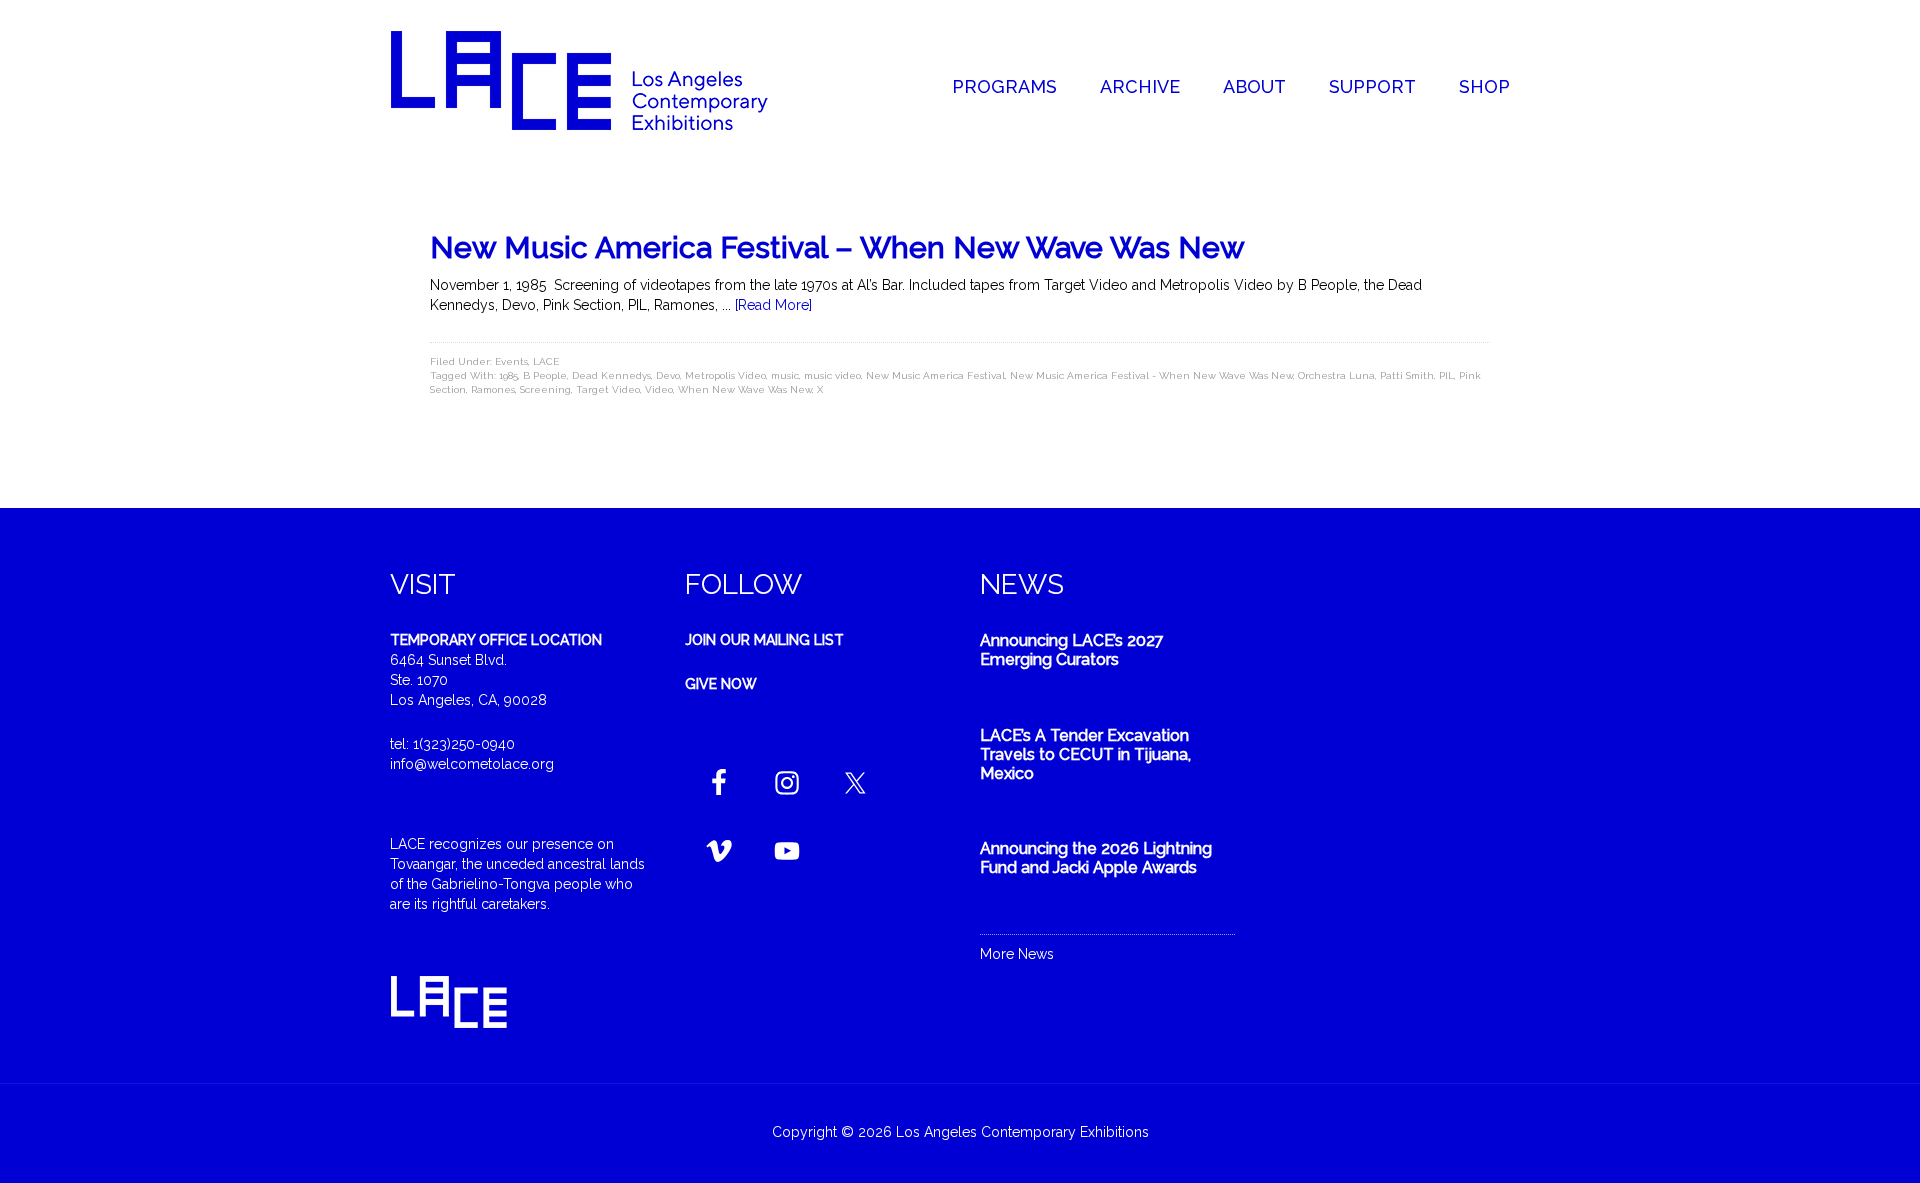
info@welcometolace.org (472, 764)
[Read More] (773, 305)
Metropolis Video (725, 375)
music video (832, 375)
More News (1017, 954)
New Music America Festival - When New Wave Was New (1151, 375)
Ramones (493, 389)
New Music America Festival (935, 375)
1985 (508, 375)
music (785, 375)
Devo (668, 375)
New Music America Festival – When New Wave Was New (837, 247)
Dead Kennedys (611, 375)
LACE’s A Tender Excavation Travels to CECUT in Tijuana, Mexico (1085, 754)
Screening (545, 389)
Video (659, 389)
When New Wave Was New (745, 389)
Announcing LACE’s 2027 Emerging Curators (1072, 650)
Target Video (608, 389)
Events (511, 361)
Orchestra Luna (1336, 375)
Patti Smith (1407, 375)
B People (545, 375)
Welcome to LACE (600, 80)
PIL (1446, 375)
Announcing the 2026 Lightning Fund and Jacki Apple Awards (1096, 858)
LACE (546, 361)
